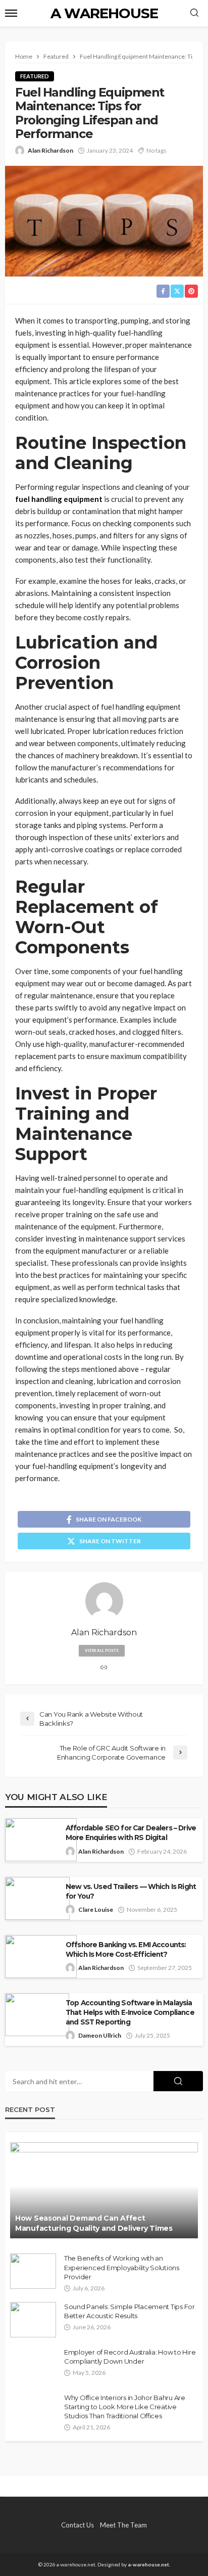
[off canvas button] (11, 13)
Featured (35, 76)
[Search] (194, 13)
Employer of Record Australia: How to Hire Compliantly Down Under (130, 2357)
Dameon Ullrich (100, 2035)
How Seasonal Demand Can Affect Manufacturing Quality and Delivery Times (94, 2223)
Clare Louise (96, 1910)
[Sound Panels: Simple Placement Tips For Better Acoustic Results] (33, 2320)
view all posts (102, 1650)
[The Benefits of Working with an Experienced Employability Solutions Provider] (33, 2271)
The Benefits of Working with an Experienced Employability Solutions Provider (122, 2267)
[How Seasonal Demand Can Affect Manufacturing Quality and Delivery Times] (104, 2190)
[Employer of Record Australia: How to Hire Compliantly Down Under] (33, 2365)
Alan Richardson (50, 150)
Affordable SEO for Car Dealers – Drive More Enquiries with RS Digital (131, 1833)
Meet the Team (123, 2525)
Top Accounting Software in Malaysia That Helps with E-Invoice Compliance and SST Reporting (130, 2012)
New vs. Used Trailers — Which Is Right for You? (131, 1891)
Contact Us (77, 2525)
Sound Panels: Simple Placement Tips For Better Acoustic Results (129, 2311)
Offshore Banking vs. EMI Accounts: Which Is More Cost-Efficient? (126, 1949)
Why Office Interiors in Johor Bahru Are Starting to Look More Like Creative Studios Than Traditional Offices (125, 2407)
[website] (104, 1668)
